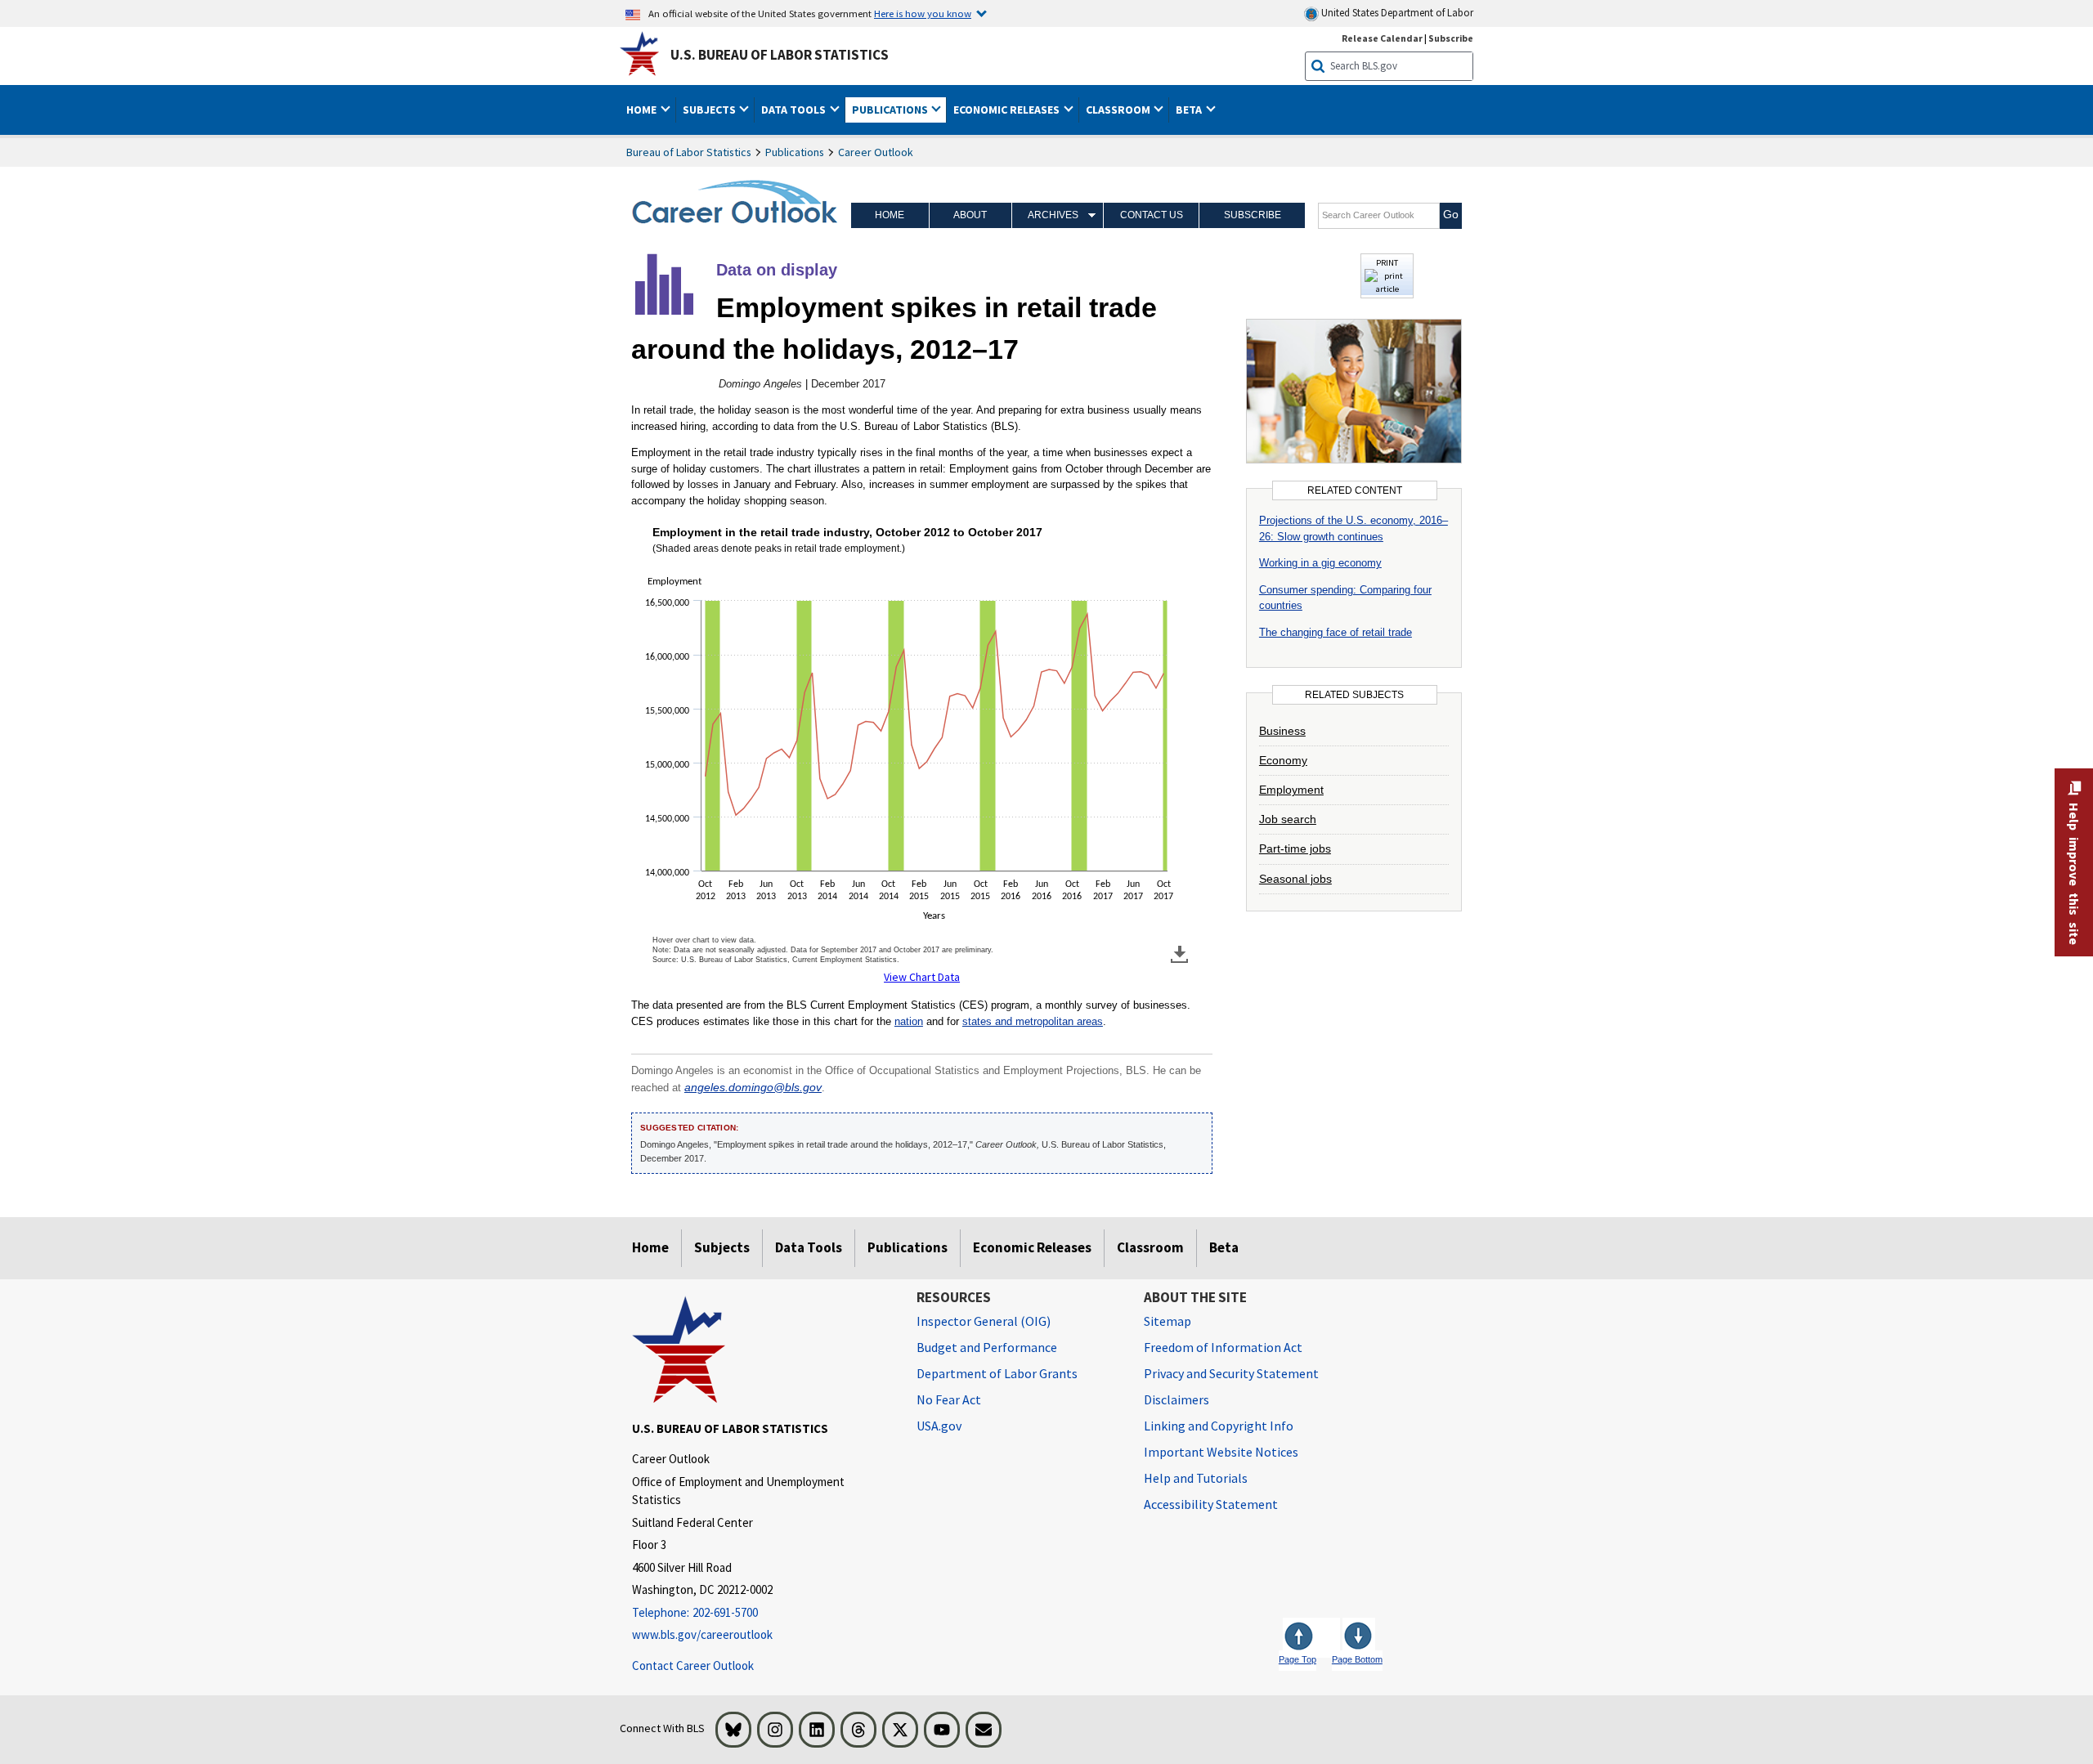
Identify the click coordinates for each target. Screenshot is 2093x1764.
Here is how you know (923, 13)
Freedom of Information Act (1223, 1347)
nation (909, 1021)
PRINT (1387, 262)
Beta (1224, 1247)
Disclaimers (1176, 1399)
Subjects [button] (710, 110)
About (970, 215)
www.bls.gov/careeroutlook (702, 1634)
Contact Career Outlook (693, 1666)
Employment (1291, 790)
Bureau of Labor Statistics (689, 152)
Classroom (1150, 1247)
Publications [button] (891, 110)
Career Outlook (876, 152)
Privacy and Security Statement (1231, 1373)
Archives (1053, 215)
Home (890, 215)
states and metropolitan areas (1033, 1021)
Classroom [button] (1119, 110)
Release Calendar (1382, 38)
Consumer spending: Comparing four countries (1345, 598)
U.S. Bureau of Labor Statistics (780, 55)
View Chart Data (922, 977)
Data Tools (809, 1247)
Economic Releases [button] (1008, 110)
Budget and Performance (987, 1347)
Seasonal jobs (1295, 879)
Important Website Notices (1221, 1452)
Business (1282, 731)
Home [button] (643, 110)
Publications (795, 152)
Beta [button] (1190, 110)
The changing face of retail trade (1336, 632)
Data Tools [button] (795, 110)
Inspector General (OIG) (984, 1321)
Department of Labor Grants (997, 1373)
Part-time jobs (1295, 848)
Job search (1288, 819)
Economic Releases (1032, 1247)
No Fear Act (949, 1399)
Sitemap (1168, 1321)
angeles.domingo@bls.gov (753, 1088)
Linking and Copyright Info (1219, 1426)
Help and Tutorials (1196, 1478)
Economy (1283, 760)
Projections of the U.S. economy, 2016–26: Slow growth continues (1354, 528)
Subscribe (1451, 38)
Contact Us (1152, 215)
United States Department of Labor (1396, 13)
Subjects (722, 1247)
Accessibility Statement (1211, 1504)
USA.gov (939, 1426)
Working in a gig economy (1320, 563)
